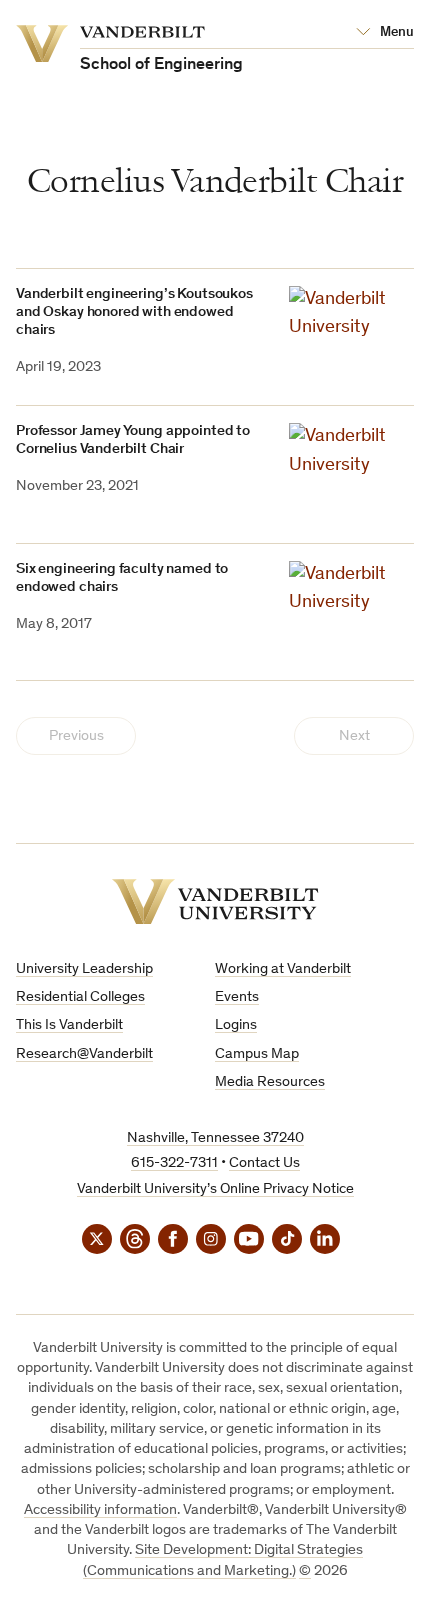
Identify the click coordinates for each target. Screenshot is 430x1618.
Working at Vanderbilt (283, 969)
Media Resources (270, 1082)
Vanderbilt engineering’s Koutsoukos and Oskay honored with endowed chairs (134, 312)
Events (237, 997)
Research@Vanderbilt (84, 1054)
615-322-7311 (174, 1163)
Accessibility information (100, 1510)
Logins (236, 1025)
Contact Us (264, 1163)
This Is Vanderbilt (69, 1025)
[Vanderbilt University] (215, 901)
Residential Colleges (80, 997)
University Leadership (84, 969)
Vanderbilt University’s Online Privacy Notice (215, 1189)
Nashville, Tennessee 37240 (215, 1138)
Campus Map (257, 1054)
